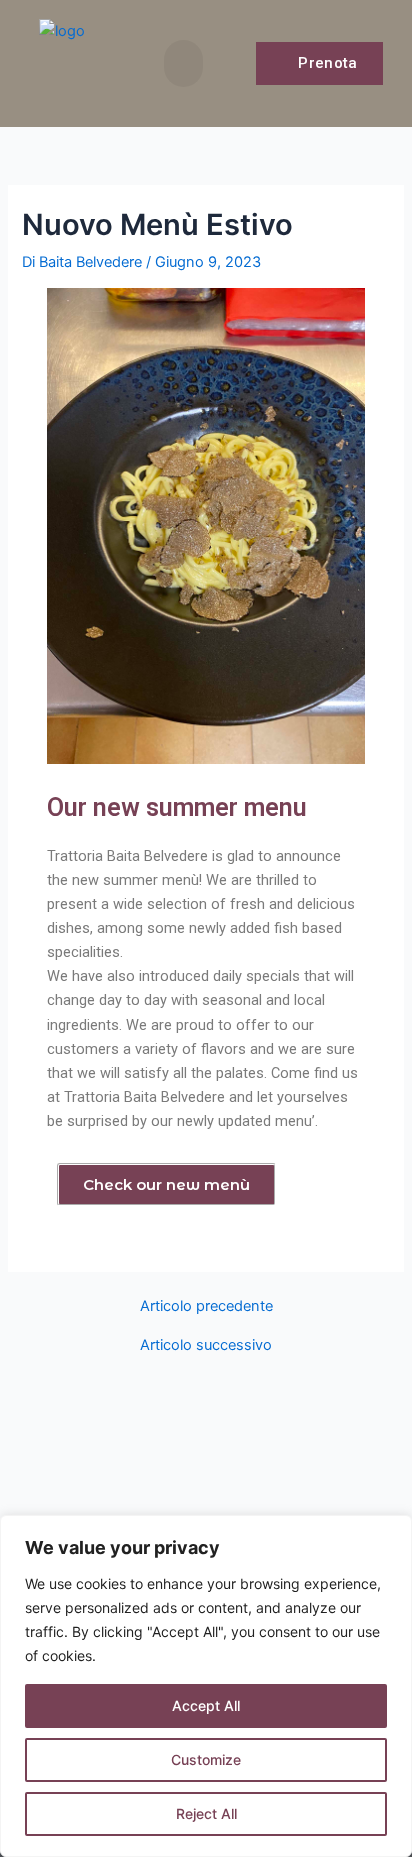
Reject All (206, 1813)
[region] (206, 1686)
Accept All (206, 1705)
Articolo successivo (206, 1345)
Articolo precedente (206, 1306)
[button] (184, 63)
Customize (206, 1759)
